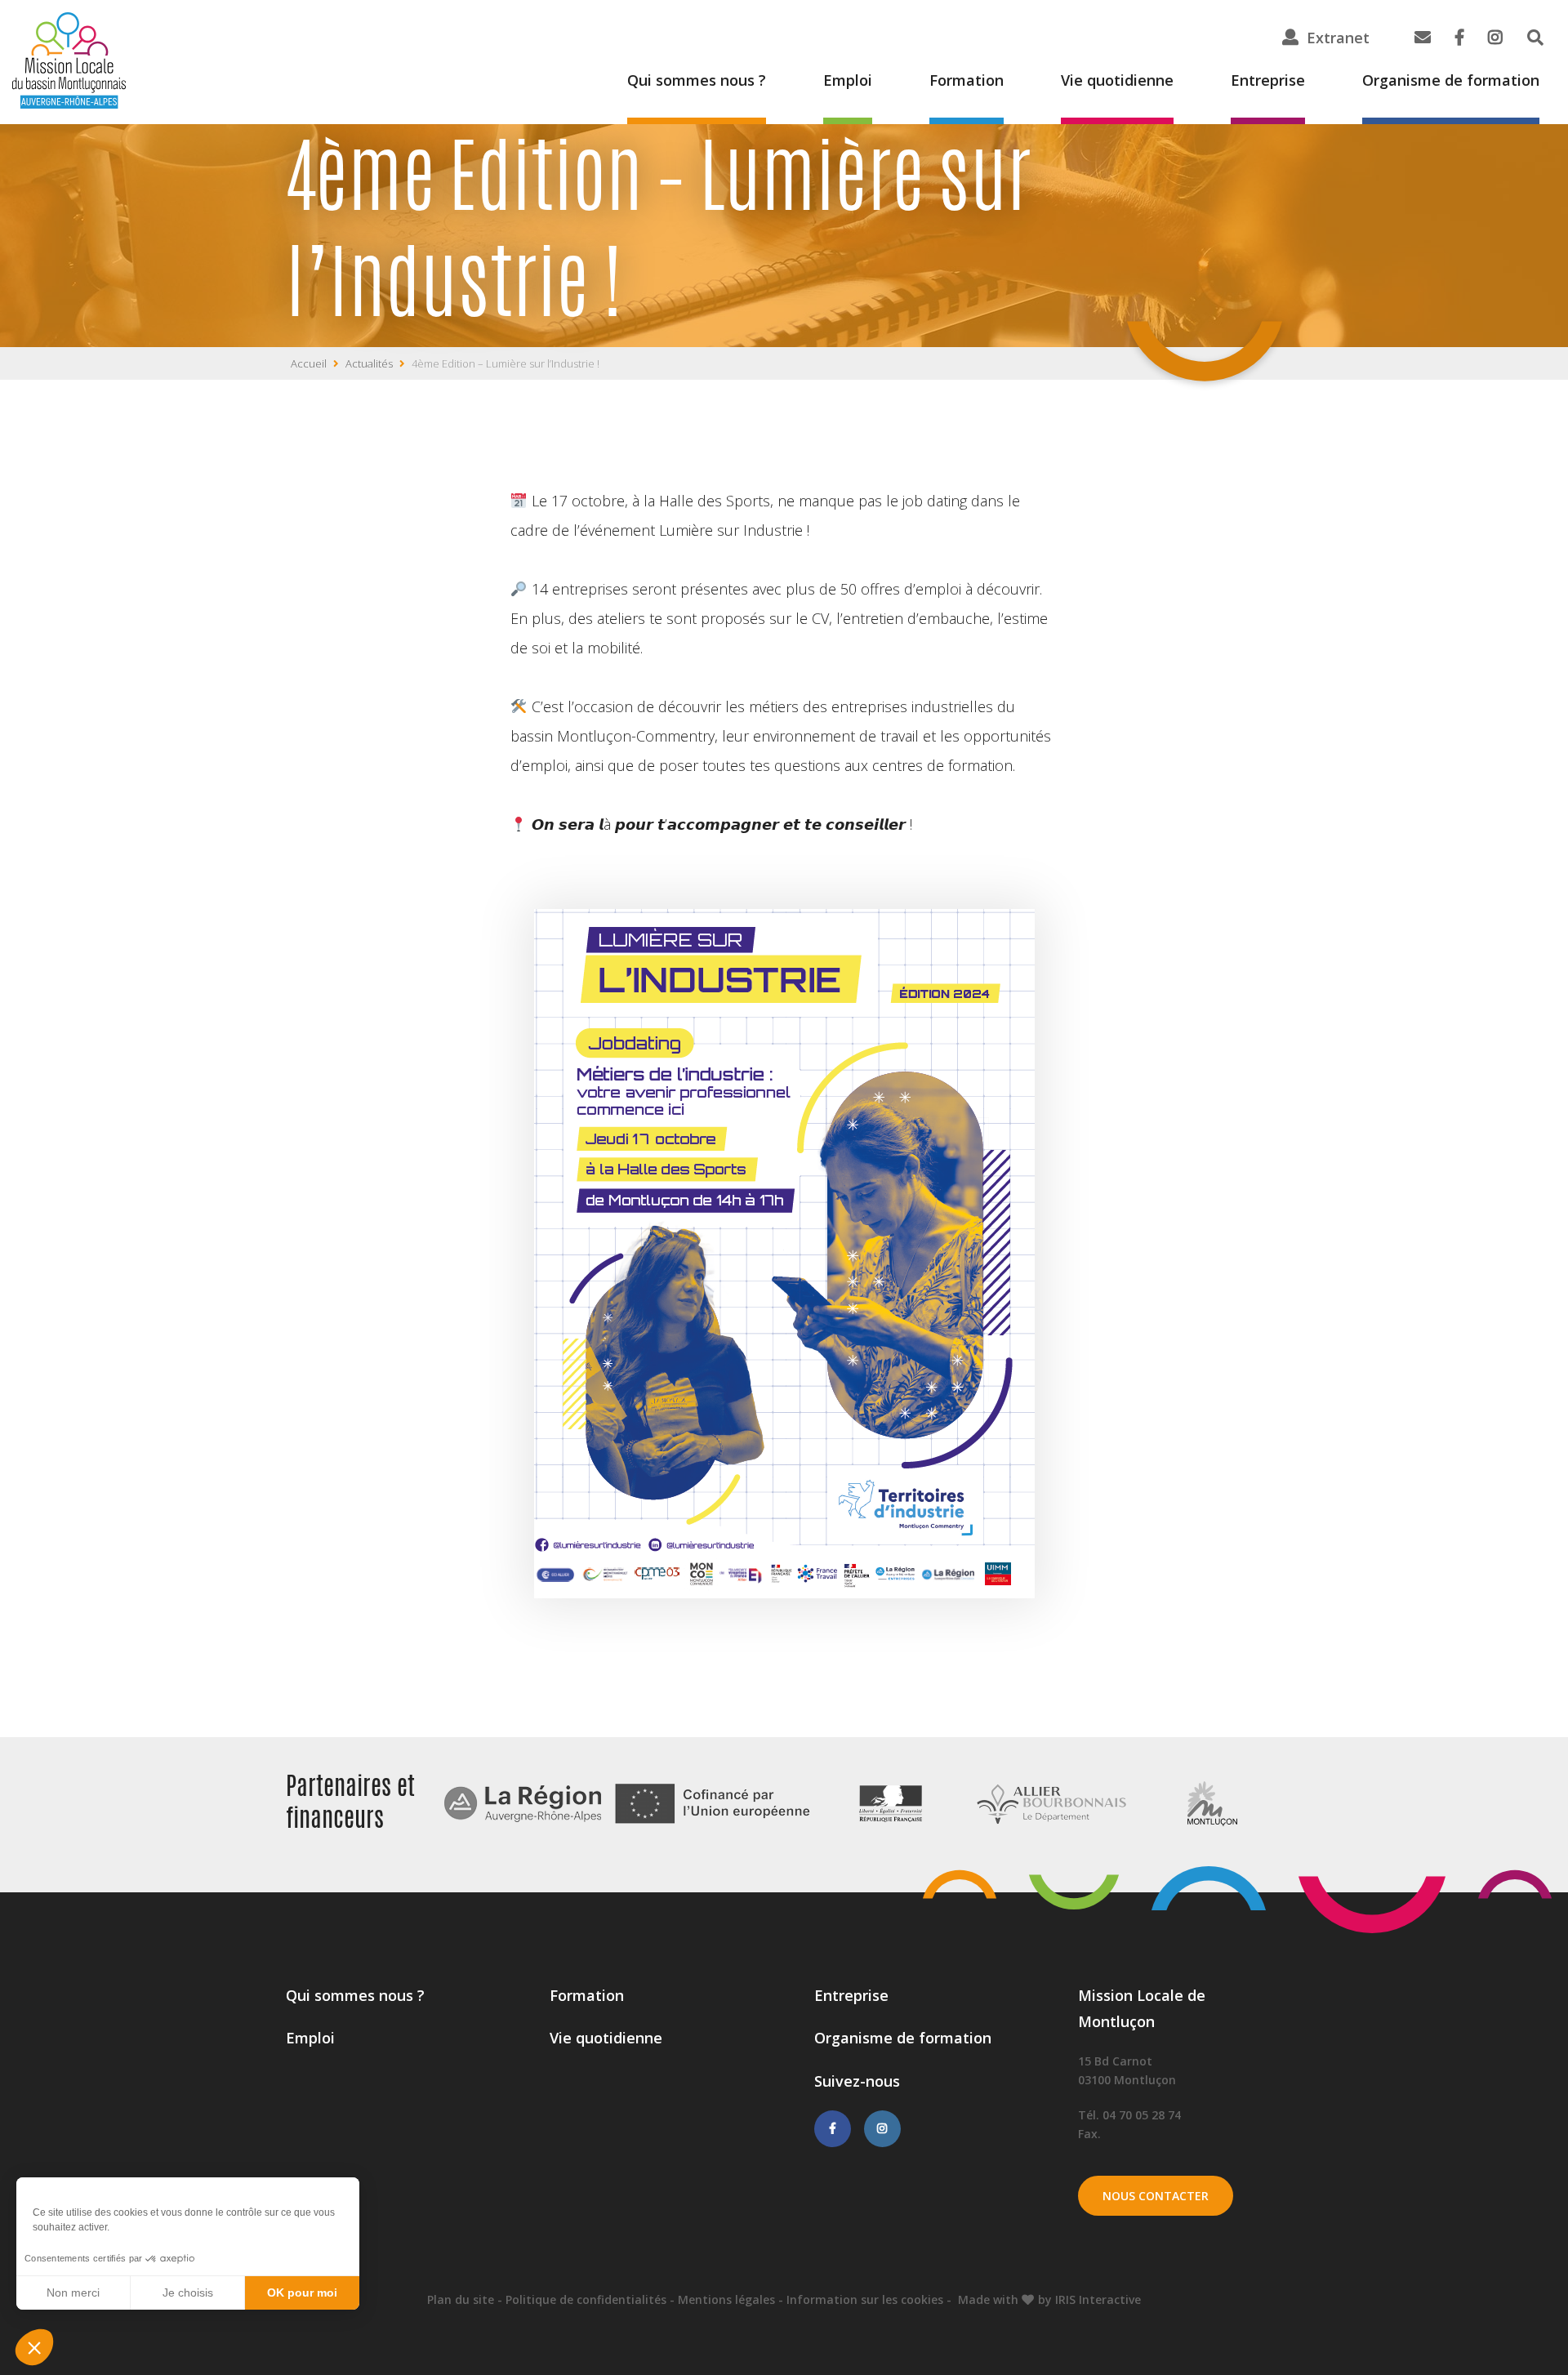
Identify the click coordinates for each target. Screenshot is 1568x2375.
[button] (34, 2347)
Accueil (309, 363)
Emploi (848, 80)
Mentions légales (726, 2299)
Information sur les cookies (865, 2299)
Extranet (1338, 38)
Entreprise (1268, 80)
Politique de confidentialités (586, 2299)
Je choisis (188, 2293)
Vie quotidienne (1117, 80)
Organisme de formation (1451, 80)
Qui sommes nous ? (697, 80)
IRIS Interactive (1098, 2299)
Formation (967, 80)
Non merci (73, 2293)
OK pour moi (302, 2293)
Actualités (369, 363)
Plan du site (461, 2299)
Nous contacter (1156, 2196)
